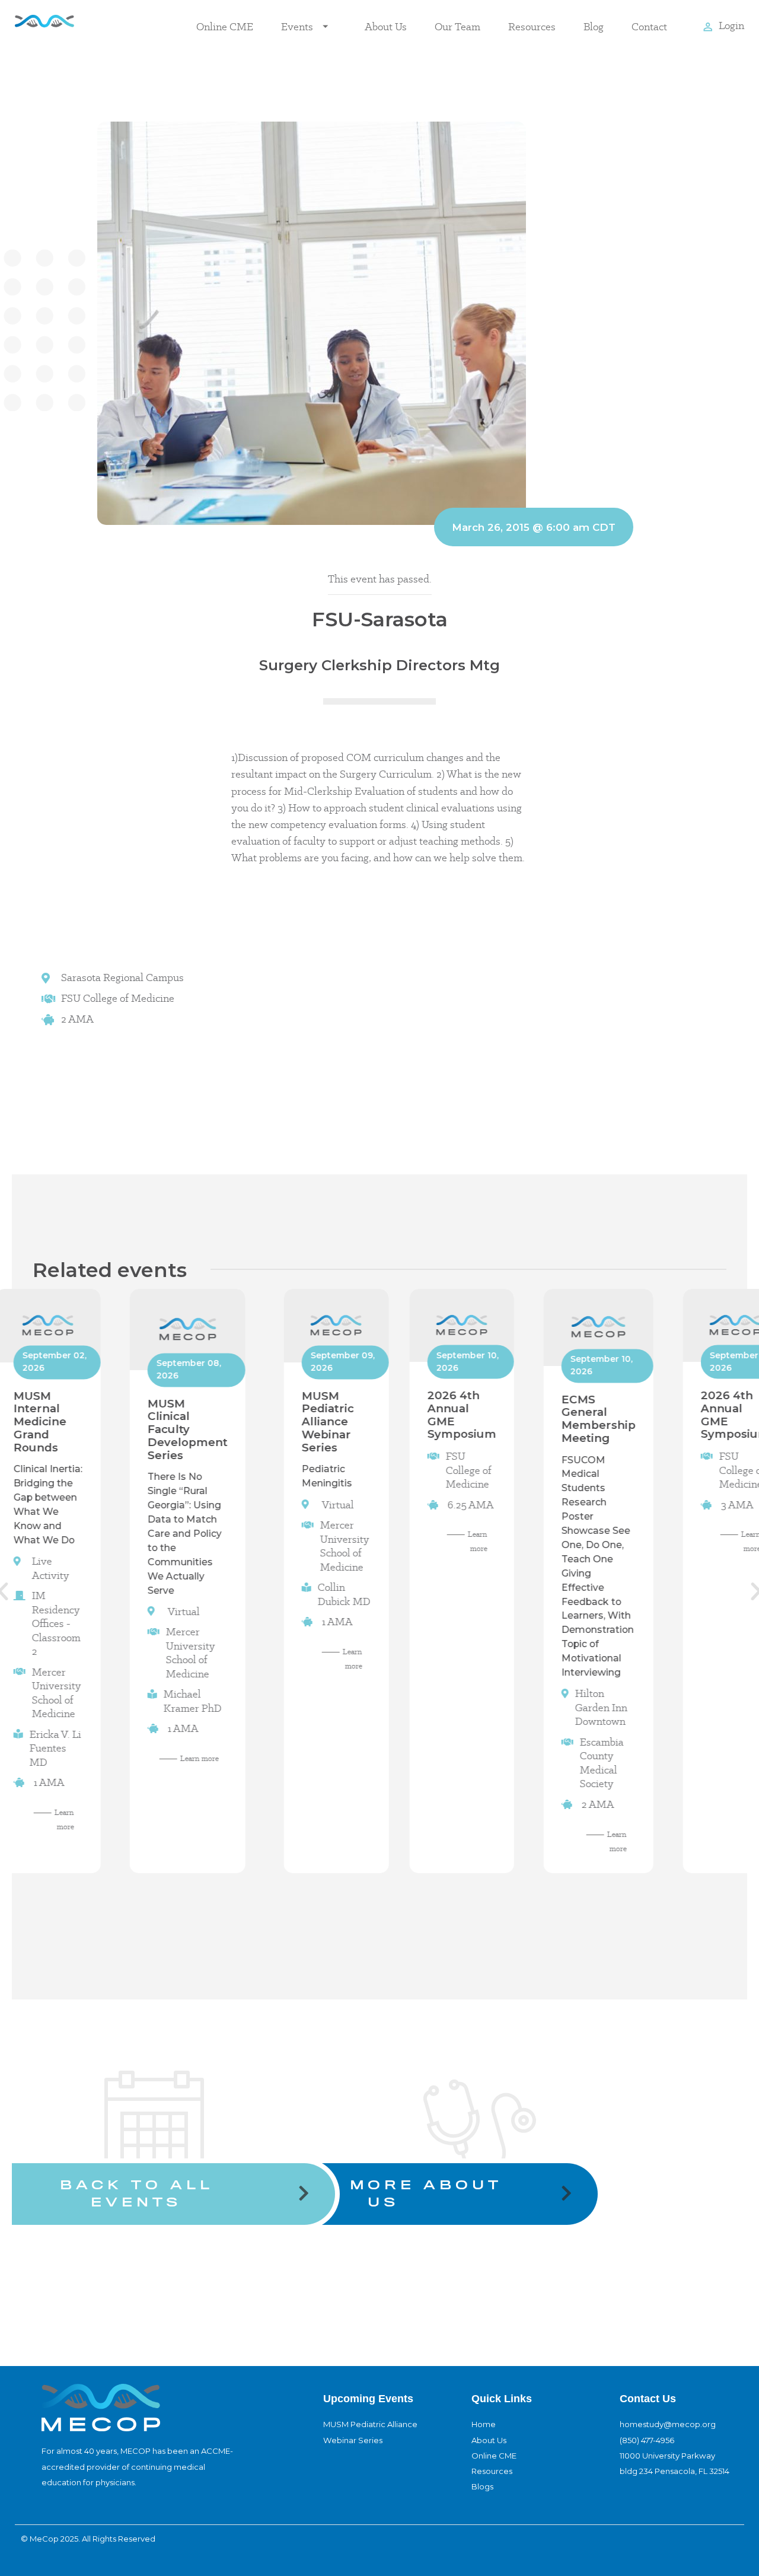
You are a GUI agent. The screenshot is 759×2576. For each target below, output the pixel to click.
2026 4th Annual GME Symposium (462, 1415)
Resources (532, 26)
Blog (594, 26)
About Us (386, 26)
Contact (649, 26)
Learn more (200, 1758)
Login (731, 25)
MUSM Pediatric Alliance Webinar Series (328, 1421)
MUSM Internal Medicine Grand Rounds (39, 1421)
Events (297, 26)
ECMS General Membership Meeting (599, 1418)
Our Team (457, 26)
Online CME (225, 26)
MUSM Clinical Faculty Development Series (188, 1429)
